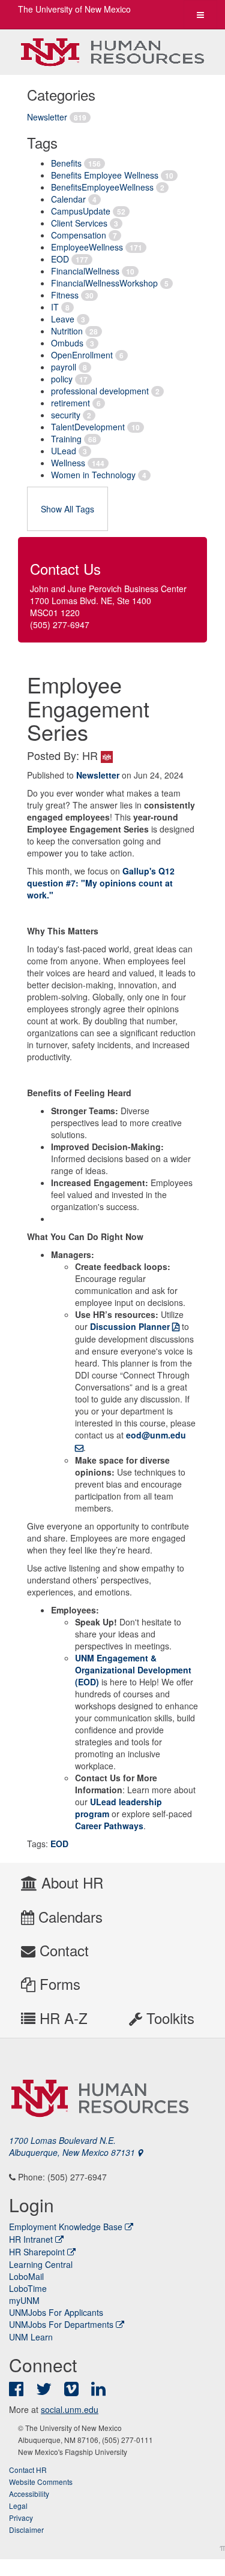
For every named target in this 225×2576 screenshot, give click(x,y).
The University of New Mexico (74, 9)
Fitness (65, 295)
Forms (58, 1984)
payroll (64, 367)
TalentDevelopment (88, 427)
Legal (18, 2506)
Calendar (68, 199)
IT (55, 307)
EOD (60, 259)
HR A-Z (61, 2018)
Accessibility (29, 2494)
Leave (63, 319)
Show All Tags (67, 509)
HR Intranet (31, 2239)
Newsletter (47, 117)
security (66, 415)
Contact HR (28, 2470)
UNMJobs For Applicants (56, 2312)
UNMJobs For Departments (61, 2324)
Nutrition (67, 331)
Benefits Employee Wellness (105, 175)
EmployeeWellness (87, 247)
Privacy (21, 2518)
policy (62, 379)
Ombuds (67, 343)
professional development (100, 391)
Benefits (66, 163)
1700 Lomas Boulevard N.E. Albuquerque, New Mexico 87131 (73, 2146)
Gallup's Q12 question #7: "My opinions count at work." (101, 883)
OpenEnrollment (82, 355)
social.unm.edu (70, 2409)
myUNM (24, 2300)
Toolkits (168, 2018)
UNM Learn (31, 2337)
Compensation (79, 235)
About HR (70, 1882)
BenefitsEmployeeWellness (102, 187)
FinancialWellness (85, 271)
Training (66, 439)
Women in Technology (93, 475)
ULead (64, 451)
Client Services (79, 223)
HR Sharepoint (37, 2252)
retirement (70, 403)
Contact (62, 1950)
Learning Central (41, 2264)
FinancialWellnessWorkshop (104, 283)
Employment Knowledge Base (66, 2227)
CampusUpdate (81, 211)
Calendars (68, 1916)
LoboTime (28, 2288)
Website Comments (41, 2482)
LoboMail (26, 2276)
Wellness (68, 463)
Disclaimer (26, 2530)
